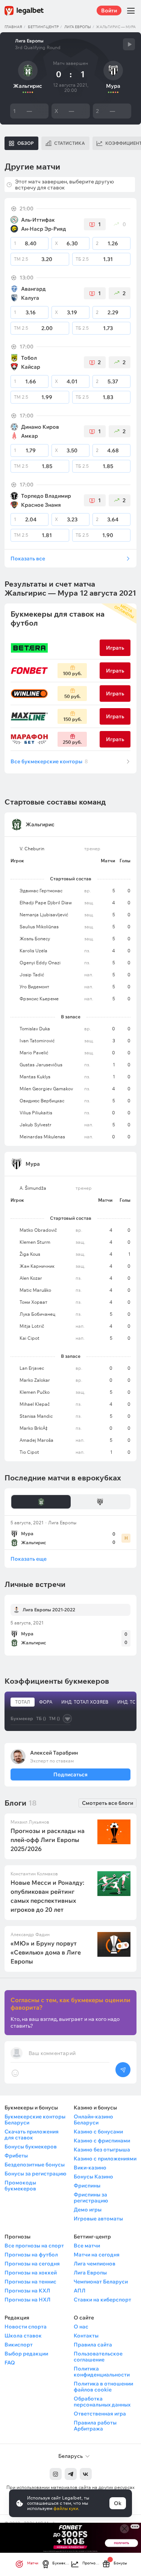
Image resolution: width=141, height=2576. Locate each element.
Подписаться (70, 1774)
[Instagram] (56, 2474)
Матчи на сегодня (97, 2255)
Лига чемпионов (95, 2264)
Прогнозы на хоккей (31, 2273)
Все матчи (87, 2246)
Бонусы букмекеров (31, 2147)
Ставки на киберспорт (102, 2300)
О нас (81, 2327)
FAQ (10, 2363)
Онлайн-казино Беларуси (93, 2120)
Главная (13, 27)
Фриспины (87, 2186)
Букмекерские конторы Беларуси (35, 2120)
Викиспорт (19, 2345)
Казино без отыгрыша (102, 2150)
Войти (109, 11)
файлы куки (66, 2508)
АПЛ (80, 2291)
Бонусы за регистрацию (35, 2174)
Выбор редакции (26, 2354)
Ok (118, 2503)
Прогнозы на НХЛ (27, 2300)
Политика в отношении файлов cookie (103, 2387)
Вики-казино (90, 2168)
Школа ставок (23, 2336)
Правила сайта (93, 2345)
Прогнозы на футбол (31, 2255)
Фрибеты (16, 2156)
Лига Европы (78, 27)
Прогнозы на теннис (30, 2282)
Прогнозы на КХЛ (27, 2291)
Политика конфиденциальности (102, 2372)
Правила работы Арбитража (95, 2426)
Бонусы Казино (93, 2177)
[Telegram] (71, 2474)
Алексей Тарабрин (54, 1753)
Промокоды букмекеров (20, 2186)
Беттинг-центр (43, 27)
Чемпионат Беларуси (101, 2282)
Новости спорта (26, 2327)
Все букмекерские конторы (49, 761)
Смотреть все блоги (108, 1803)
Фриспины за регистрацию (91, 2198)
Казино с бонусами (98, 2132)
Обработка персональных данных (102, 2402)
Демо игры (88, 2210)
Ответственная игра (100, 2414)
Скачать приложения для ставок (32, 2135)
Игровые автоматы (98, 2219)
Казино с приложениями (105, 2159)
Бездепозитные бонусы (35, 2165)
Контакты (86, 2336)
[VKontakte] (86, 2474)
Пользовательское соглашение (98, 2357)
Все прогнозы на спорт (34, 2246)
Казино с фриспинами (102, 2141)
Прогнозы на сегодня (32, 2264)
